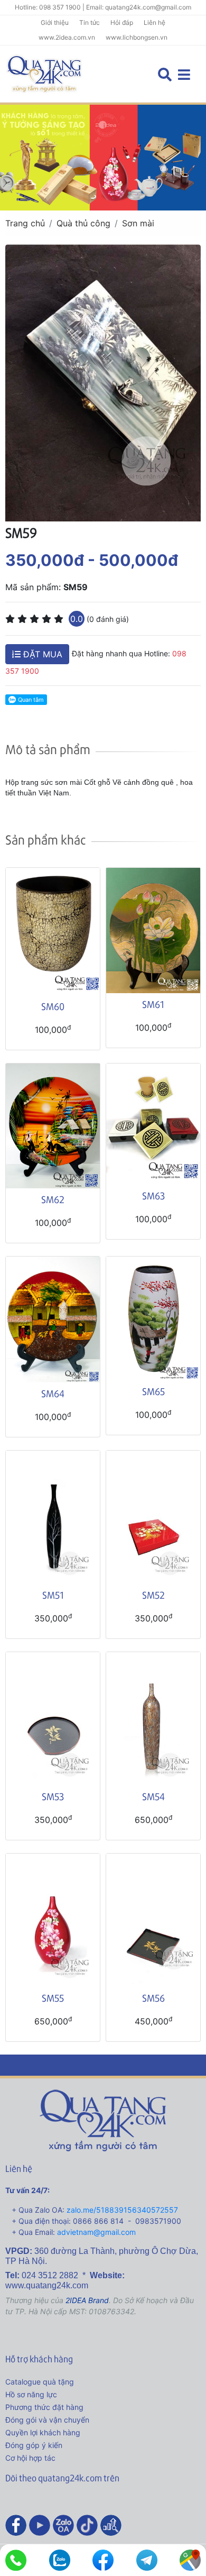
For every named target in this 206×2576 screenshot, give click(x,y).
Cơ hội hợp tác (30, 2458)
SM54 (153, 1796)
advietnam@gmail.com (96, 2232)
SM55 (53, 1998)
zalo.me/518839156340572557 (122, 2210)
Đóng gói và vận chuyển (47, 2420)
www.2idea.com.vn (67, 37)
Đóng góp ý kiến (34, 2445)
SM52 (153, 1595)
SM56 (153, 1998)
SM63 (153, 1195)
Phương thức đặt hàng (44, 2407)
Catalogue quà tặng (40, 2382)
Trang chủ (25, 223)
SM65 (153, 1391)
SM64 (53, 1393)
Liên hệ (154, 22)
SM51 (53, 1595)
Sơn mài (138, 223)
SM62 (53, 1199)
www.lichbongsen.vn (137, 37)
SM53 (53, 1796)
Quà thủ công (83, 223)
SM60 (53, 1006)
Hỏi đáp (122, 22)
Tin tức (90, 22)
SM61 (153, 1004)
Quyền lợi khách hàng (43, 2432)
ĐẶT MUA (41, 654)
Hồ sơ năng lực (31, 2394)
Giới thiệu (55, 22)
